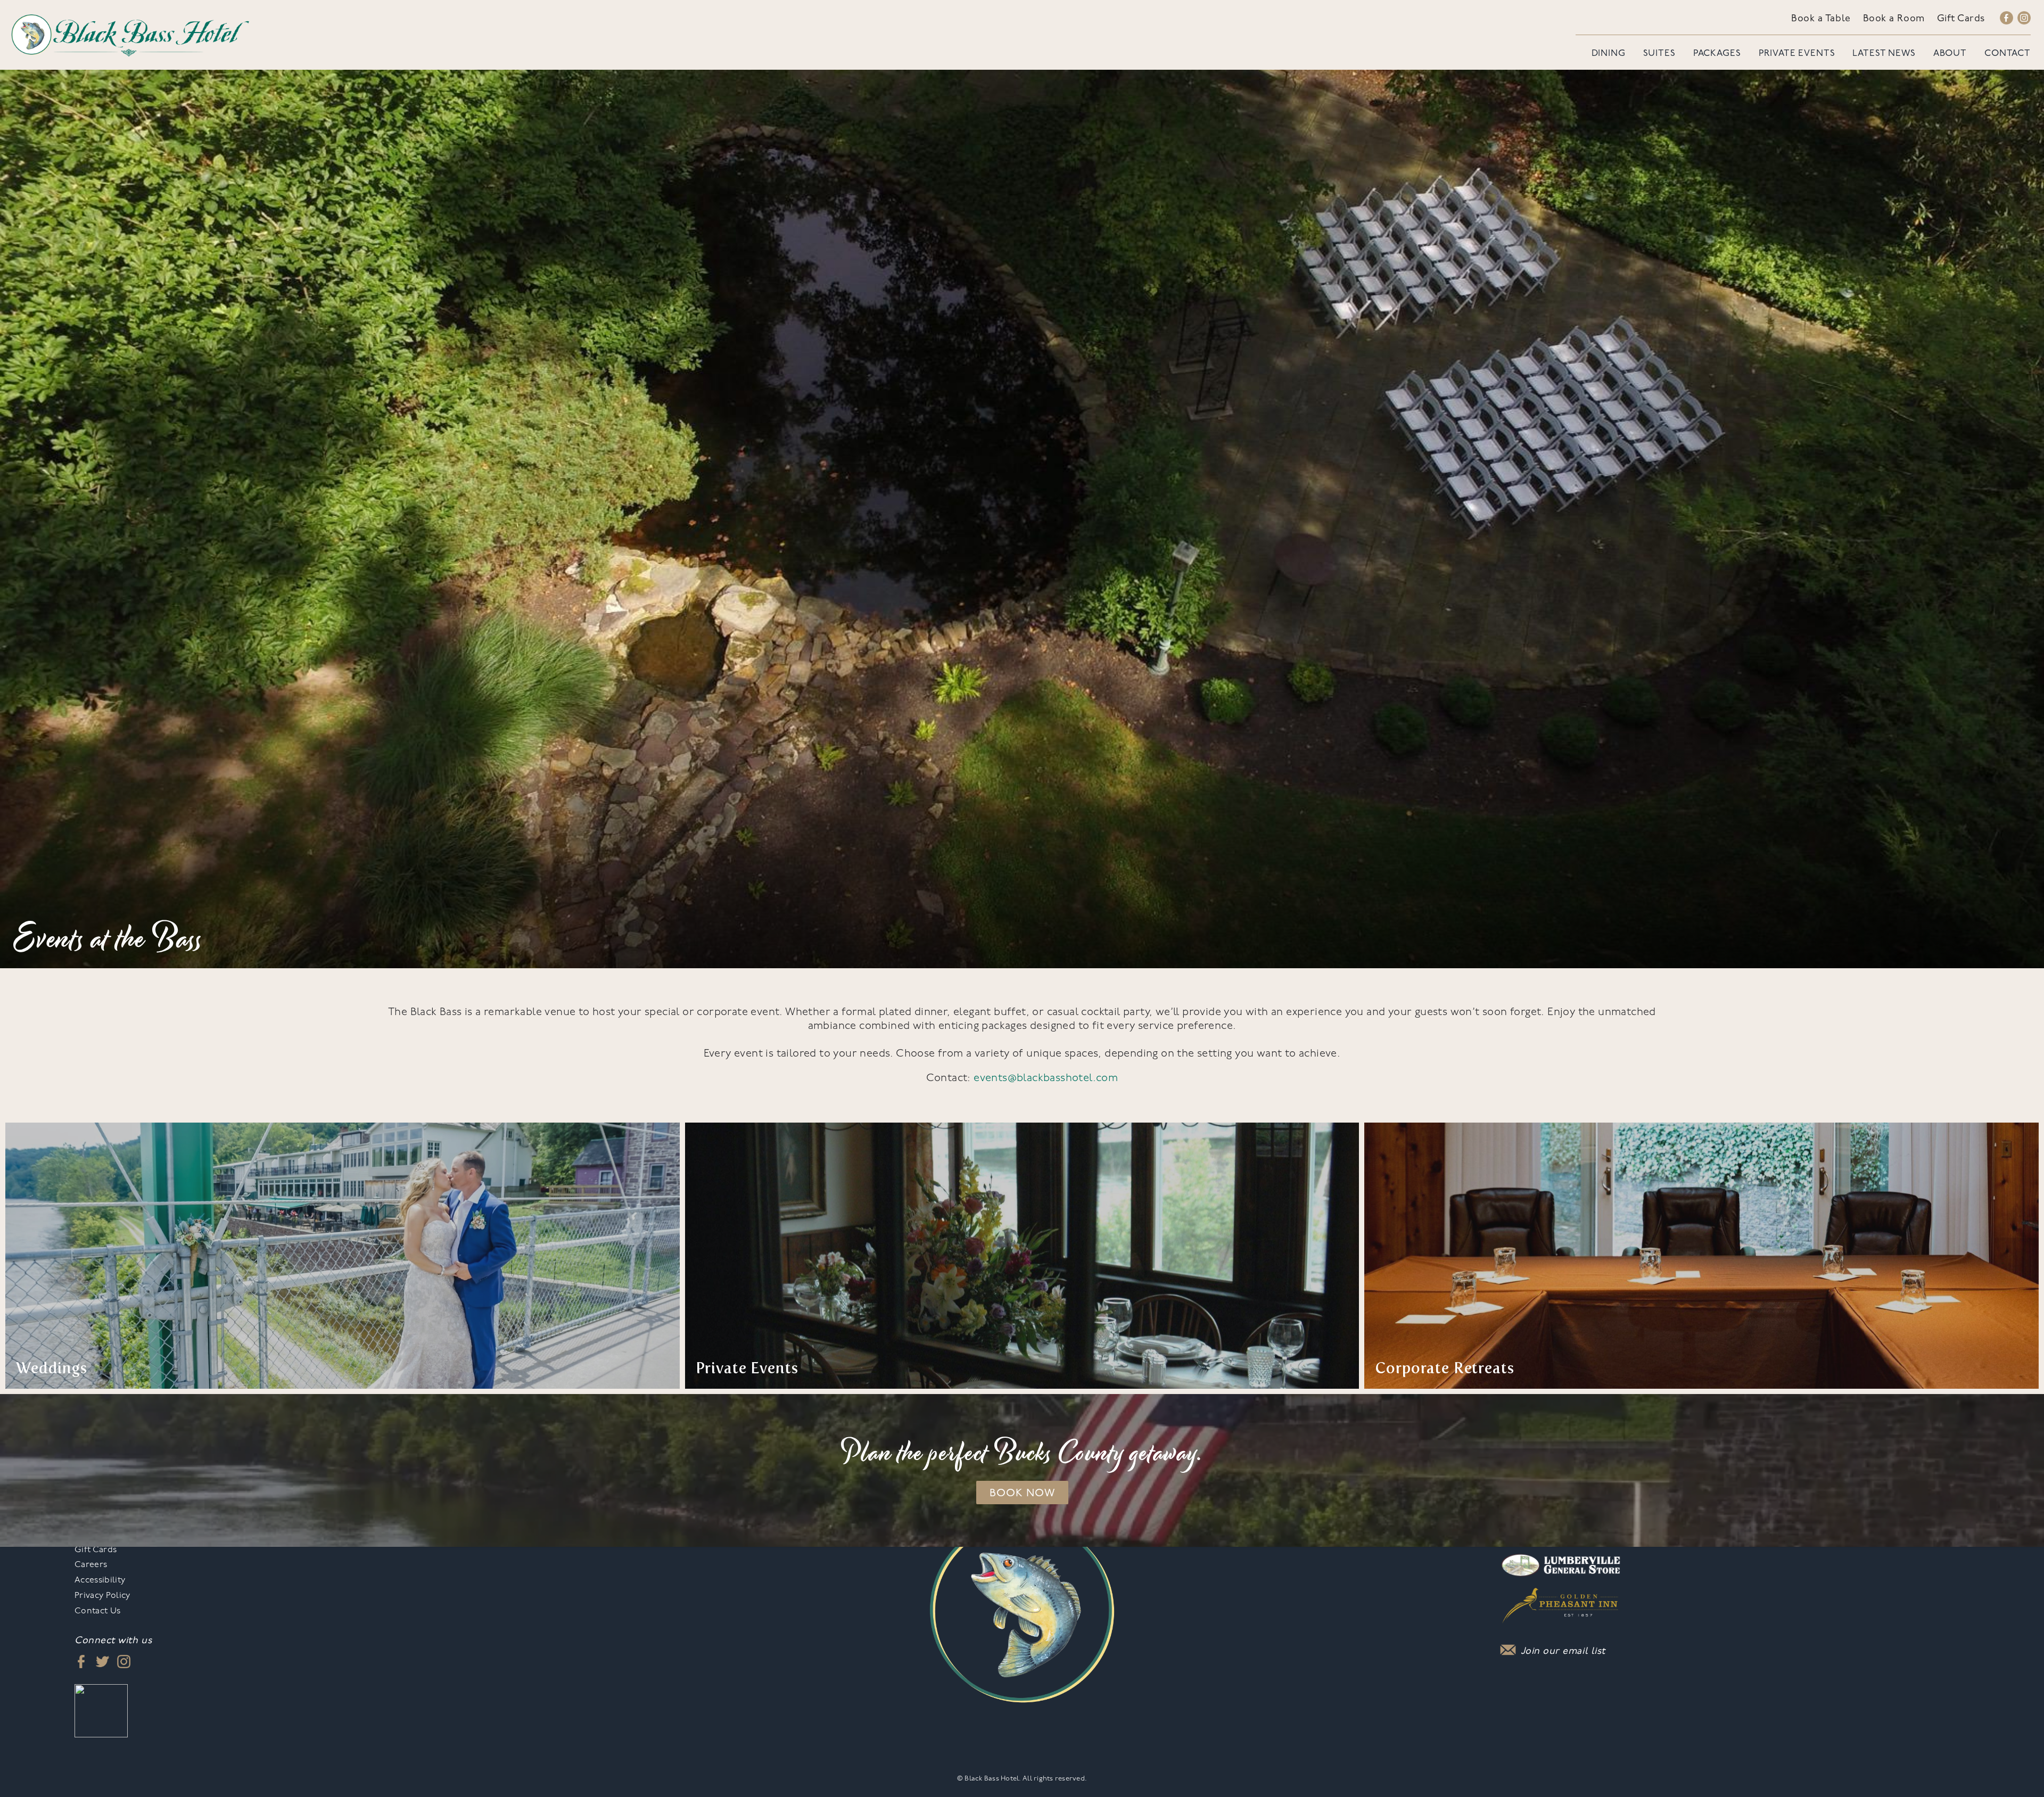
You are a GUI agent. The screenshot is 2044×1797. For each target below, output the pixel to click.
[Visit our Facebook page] (2006, 19)
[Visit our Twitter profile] (102, 1661)
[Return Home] (130, 34)
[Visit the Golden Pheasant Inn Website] (1561, 1601)
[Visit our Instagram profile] (2024, 19)
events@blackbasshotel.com (1046, 1078)
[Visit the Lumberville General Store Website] (1561, 1560)
